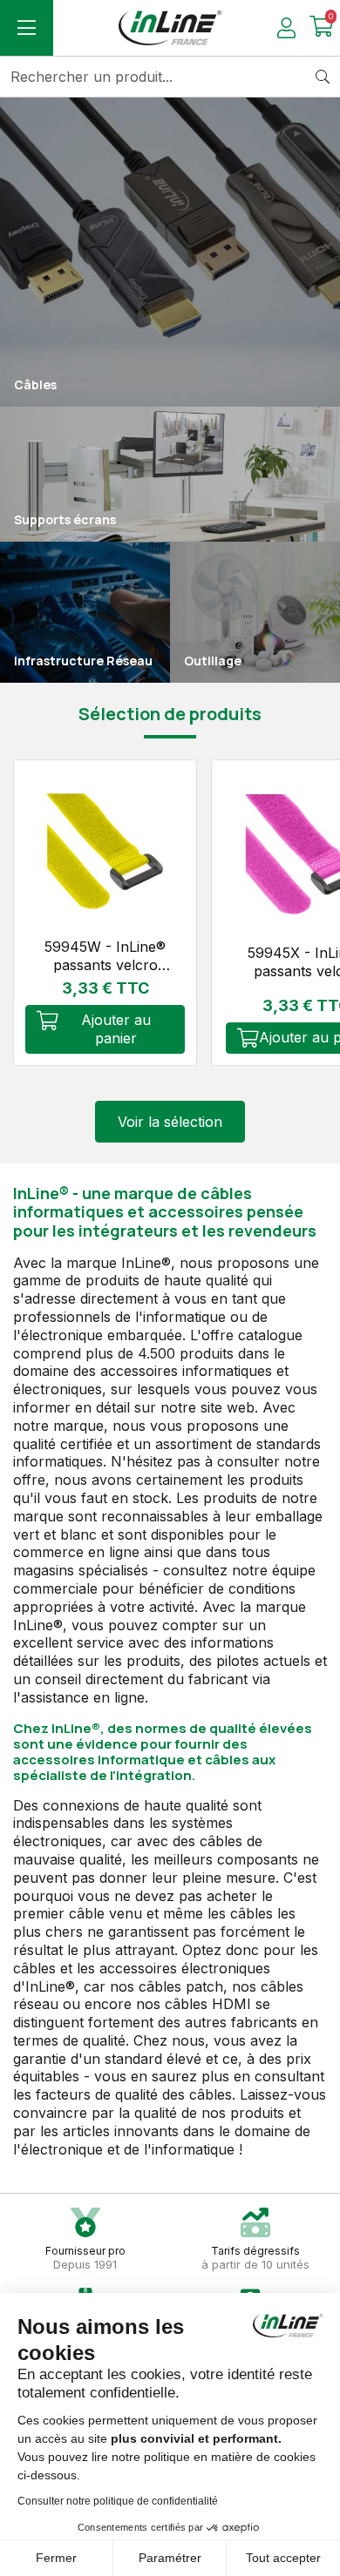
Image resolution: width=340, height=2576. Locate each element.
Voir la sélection (170, 1122)
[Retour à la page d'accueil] (170, 28)
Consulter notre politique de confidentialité (118, 2501)
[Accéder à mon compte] (286, 28)
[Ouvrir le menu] (27, 28)
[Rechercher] (323, 77)
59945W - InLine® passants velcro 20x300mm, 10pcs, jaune (105, 956)
